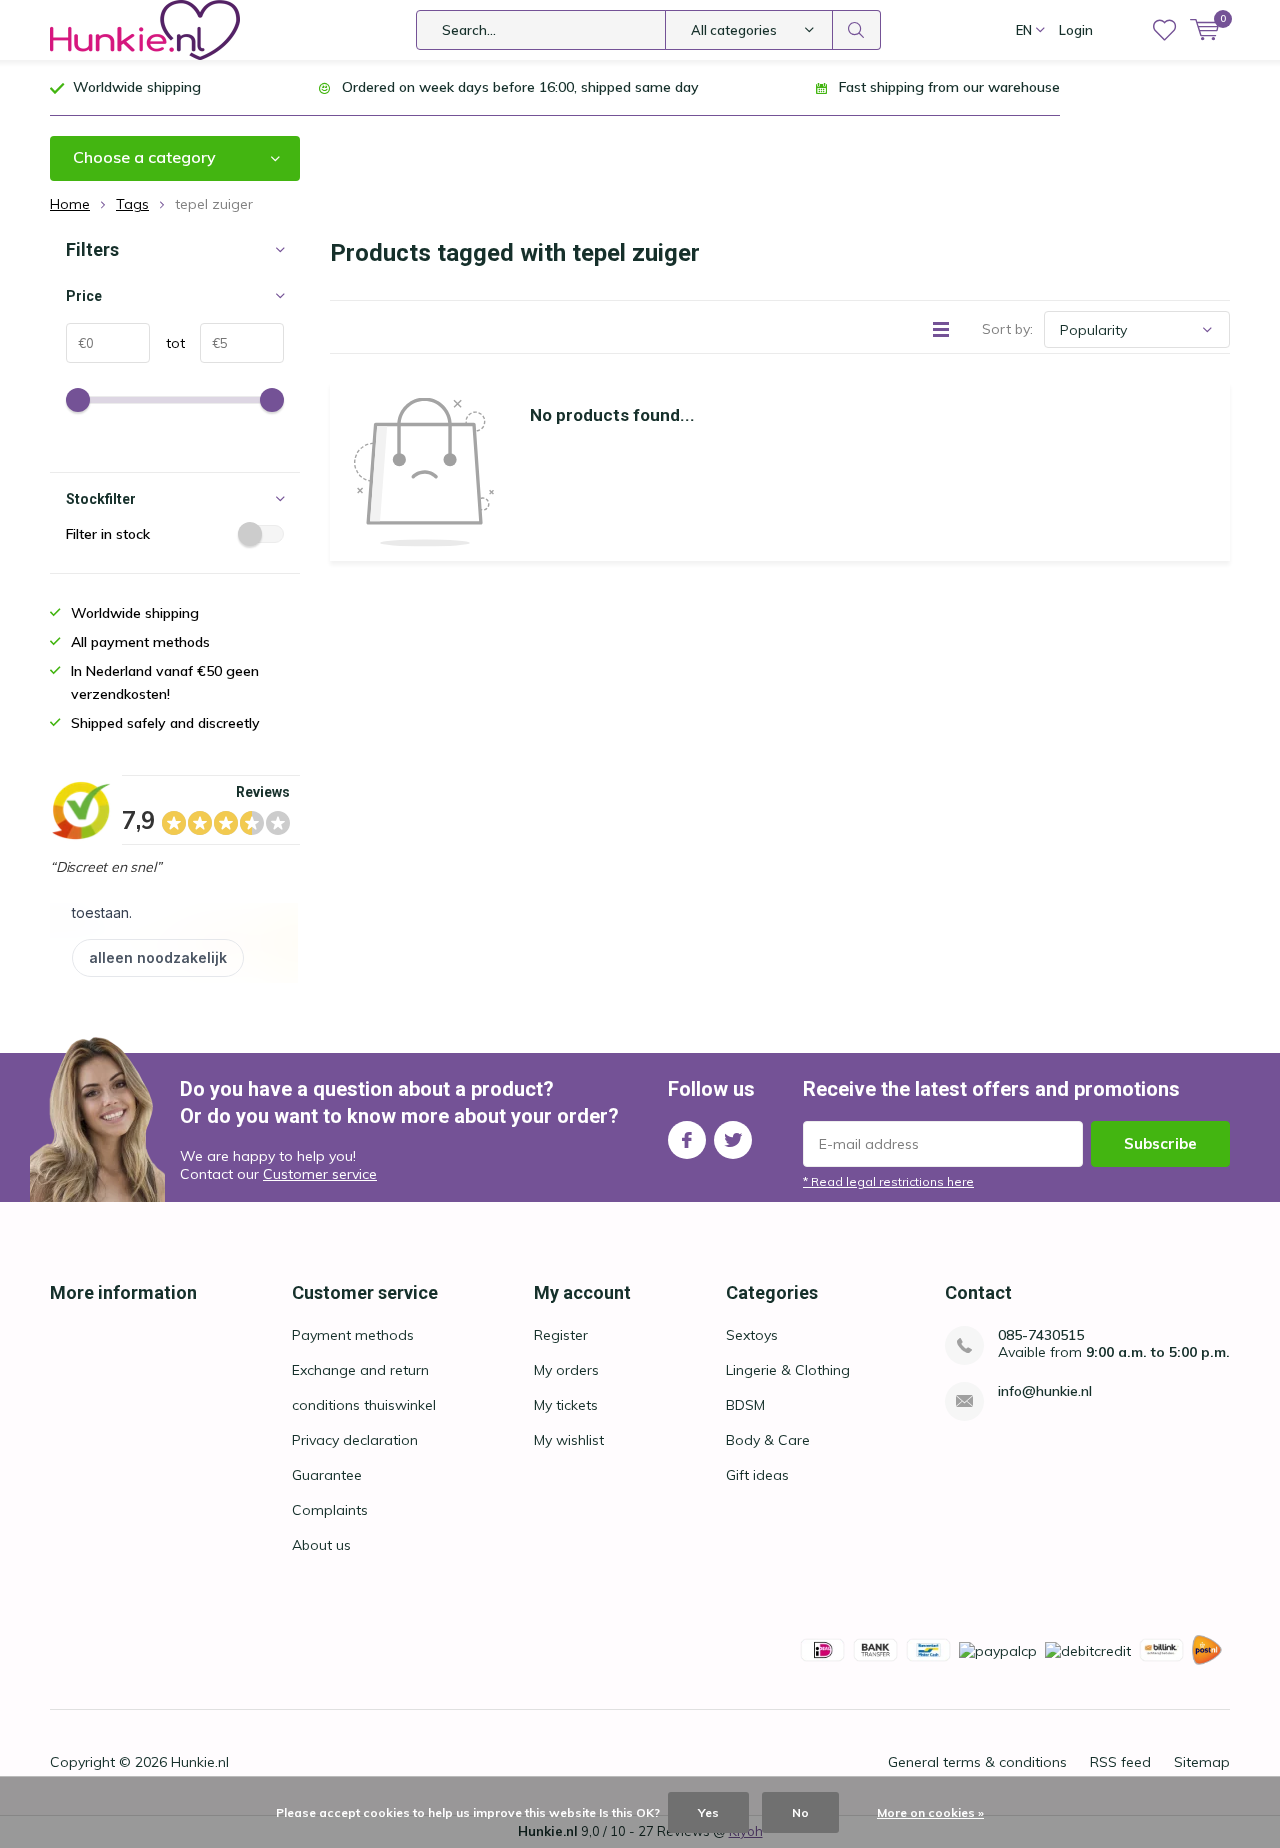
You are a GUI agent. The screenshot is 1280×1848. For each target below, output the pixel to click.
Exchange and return (360, 1370)
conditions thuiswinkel (364, 1405)
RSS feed (1120, 1762)
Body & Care (768, 1440)
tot (167, 343)
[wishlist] (1164, 30)
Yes (708, 1812)
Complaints (330, 1510)
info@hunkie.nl (1045, 1391)
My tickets (566, 1405)
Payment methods (353, 1335)
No (800, 1812)
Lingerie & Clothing (788, 1370)
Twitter (733, 1140)
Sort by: (1007, 329)
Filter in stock (108, 534)
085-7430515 (1041, 1335)
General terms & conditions (977, 1762)
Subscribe (1160, 1143)
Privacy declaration (355, 1440)
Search (857, 30)
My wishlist (569, 1440)
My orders (566, 1370)
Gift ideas (757, 1475)
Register (561, 1335)
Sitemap (1202, 1762)
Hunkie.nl (200, 1762)
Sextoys (752, 1335)
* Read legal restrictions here (888, 1181)
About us (321, 1545)
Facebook (687, 1140)
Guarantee (327, 1475)
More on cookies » (930, 1812)
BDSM (745, 1405)
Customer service (320, 1174)
